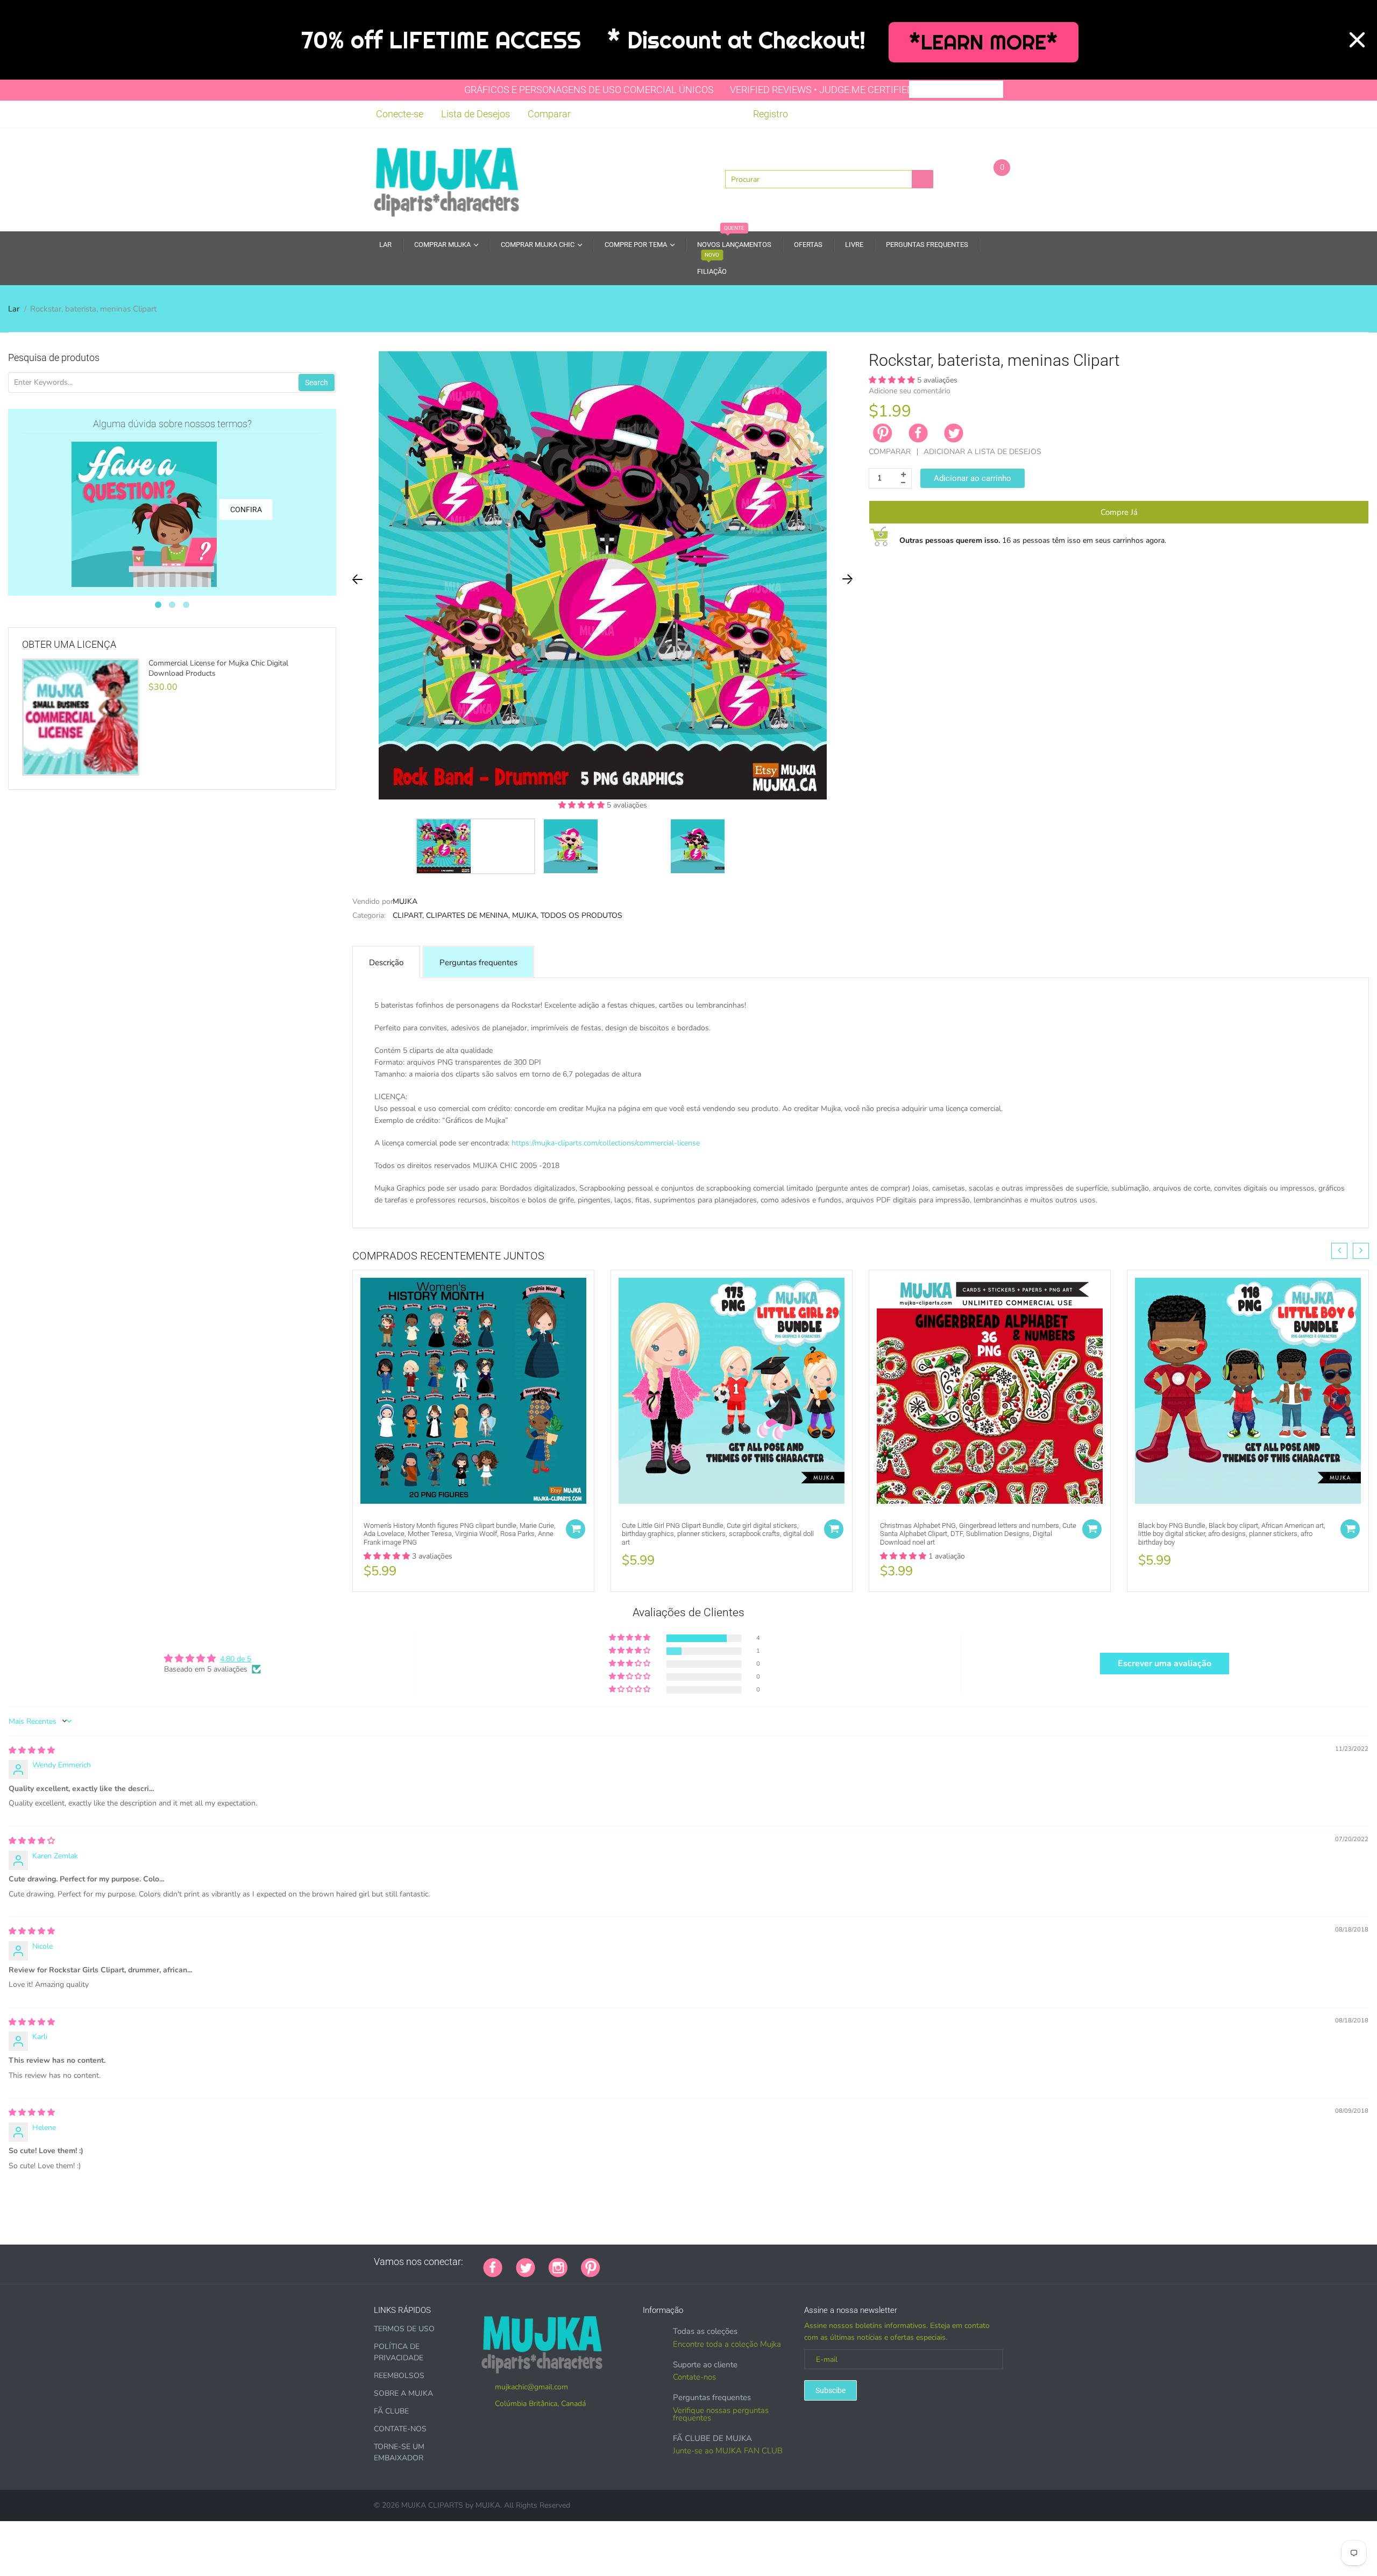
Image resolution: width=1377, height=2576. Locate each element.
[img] (32, 1750)
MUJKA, (525, 915)
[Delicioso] (721, 2262)
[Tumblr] (681, 2262)
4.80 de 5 (236, 1659)
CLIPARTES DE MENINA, (468, 915)
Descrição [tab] (386, 963)
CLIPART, (408, 915)
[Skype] (735, 2262)
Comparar (549, 114)
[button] (583, 805)
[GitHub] (627, 2262)
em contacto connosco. (718, 1212)
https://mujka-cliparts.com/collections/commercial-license (606, 1143)
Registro (771, 114)
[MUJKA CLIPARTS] (446, 179)
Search (317, 383)
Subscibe (831, 2390)
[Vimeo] (708, 2262)
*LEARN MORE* (984, 42)
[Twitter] (954, 433)
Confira (246, 509)
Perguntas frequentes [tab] (478, 963)
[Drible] (694, 2262)
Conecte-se (400, 114)
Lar (14, 309)
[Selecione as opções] (576, 1529)
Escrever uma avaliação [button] (1165, 1664)
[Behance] (762, 2262)
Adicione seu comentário (910, 391)
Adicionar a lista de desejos (982, 452)
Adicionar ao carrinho (973, 478)
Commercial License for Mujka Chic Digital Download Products (218, 668)
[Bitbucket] (668, 2262)
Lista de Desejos (475, 114)
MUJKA (405, 901)
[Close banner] (1357, 40)
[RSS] (641, 2262)
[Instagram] (558, 2267)
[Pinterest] (591, 2267)
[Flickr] (654, 2262)
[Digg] (748, 2262)
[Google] (614, 2262)
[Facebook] (918, 433)
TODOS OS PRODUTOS (581, 915)
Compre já (1119, 512)
